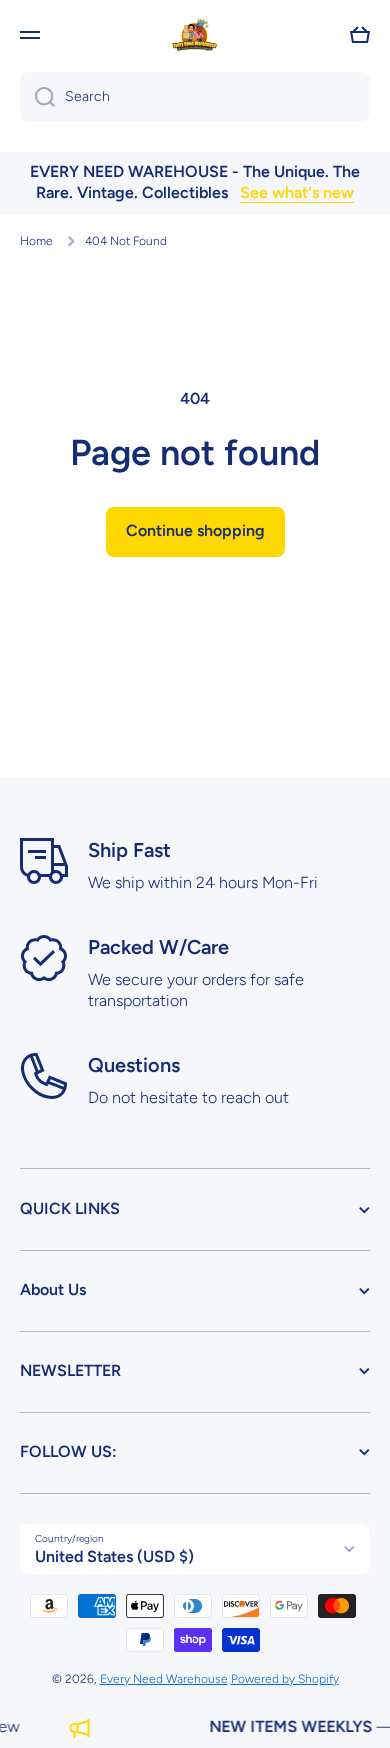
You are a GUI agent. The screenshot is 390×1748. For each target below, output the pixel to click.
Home (36, 241)
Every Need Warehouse (164, 1679)
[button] (360, 35)
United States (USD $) (114, 1556)
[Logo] (195, 35)
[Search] (37, 97)
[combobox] (195, 97)
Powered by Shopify (285, 1679)
